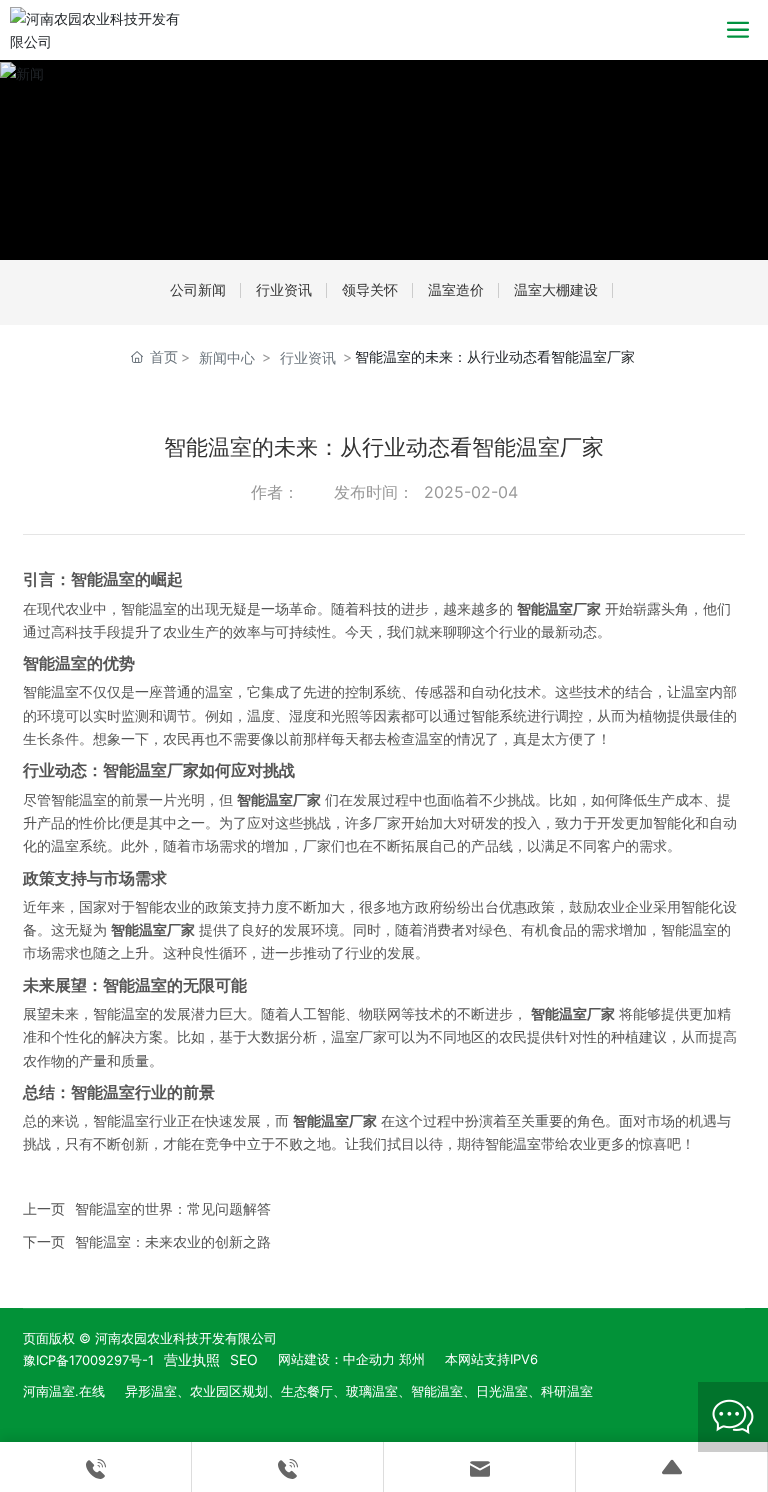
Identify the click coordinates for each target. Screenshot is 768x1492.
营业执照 (192, 1359)
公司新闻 (198, 289)
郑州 (412, 1359)
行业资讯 (284, 289)
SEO (244, 1359)
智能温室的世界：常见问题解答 (173, 1208)
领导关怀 (370, 289)
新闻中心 (227, 357)
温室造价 (456, 289)
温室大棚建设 (556, 289)
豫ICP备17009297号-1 (88, 1360)
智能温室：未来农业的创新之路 (173, 1241)
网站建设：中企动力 (336, 1359)
